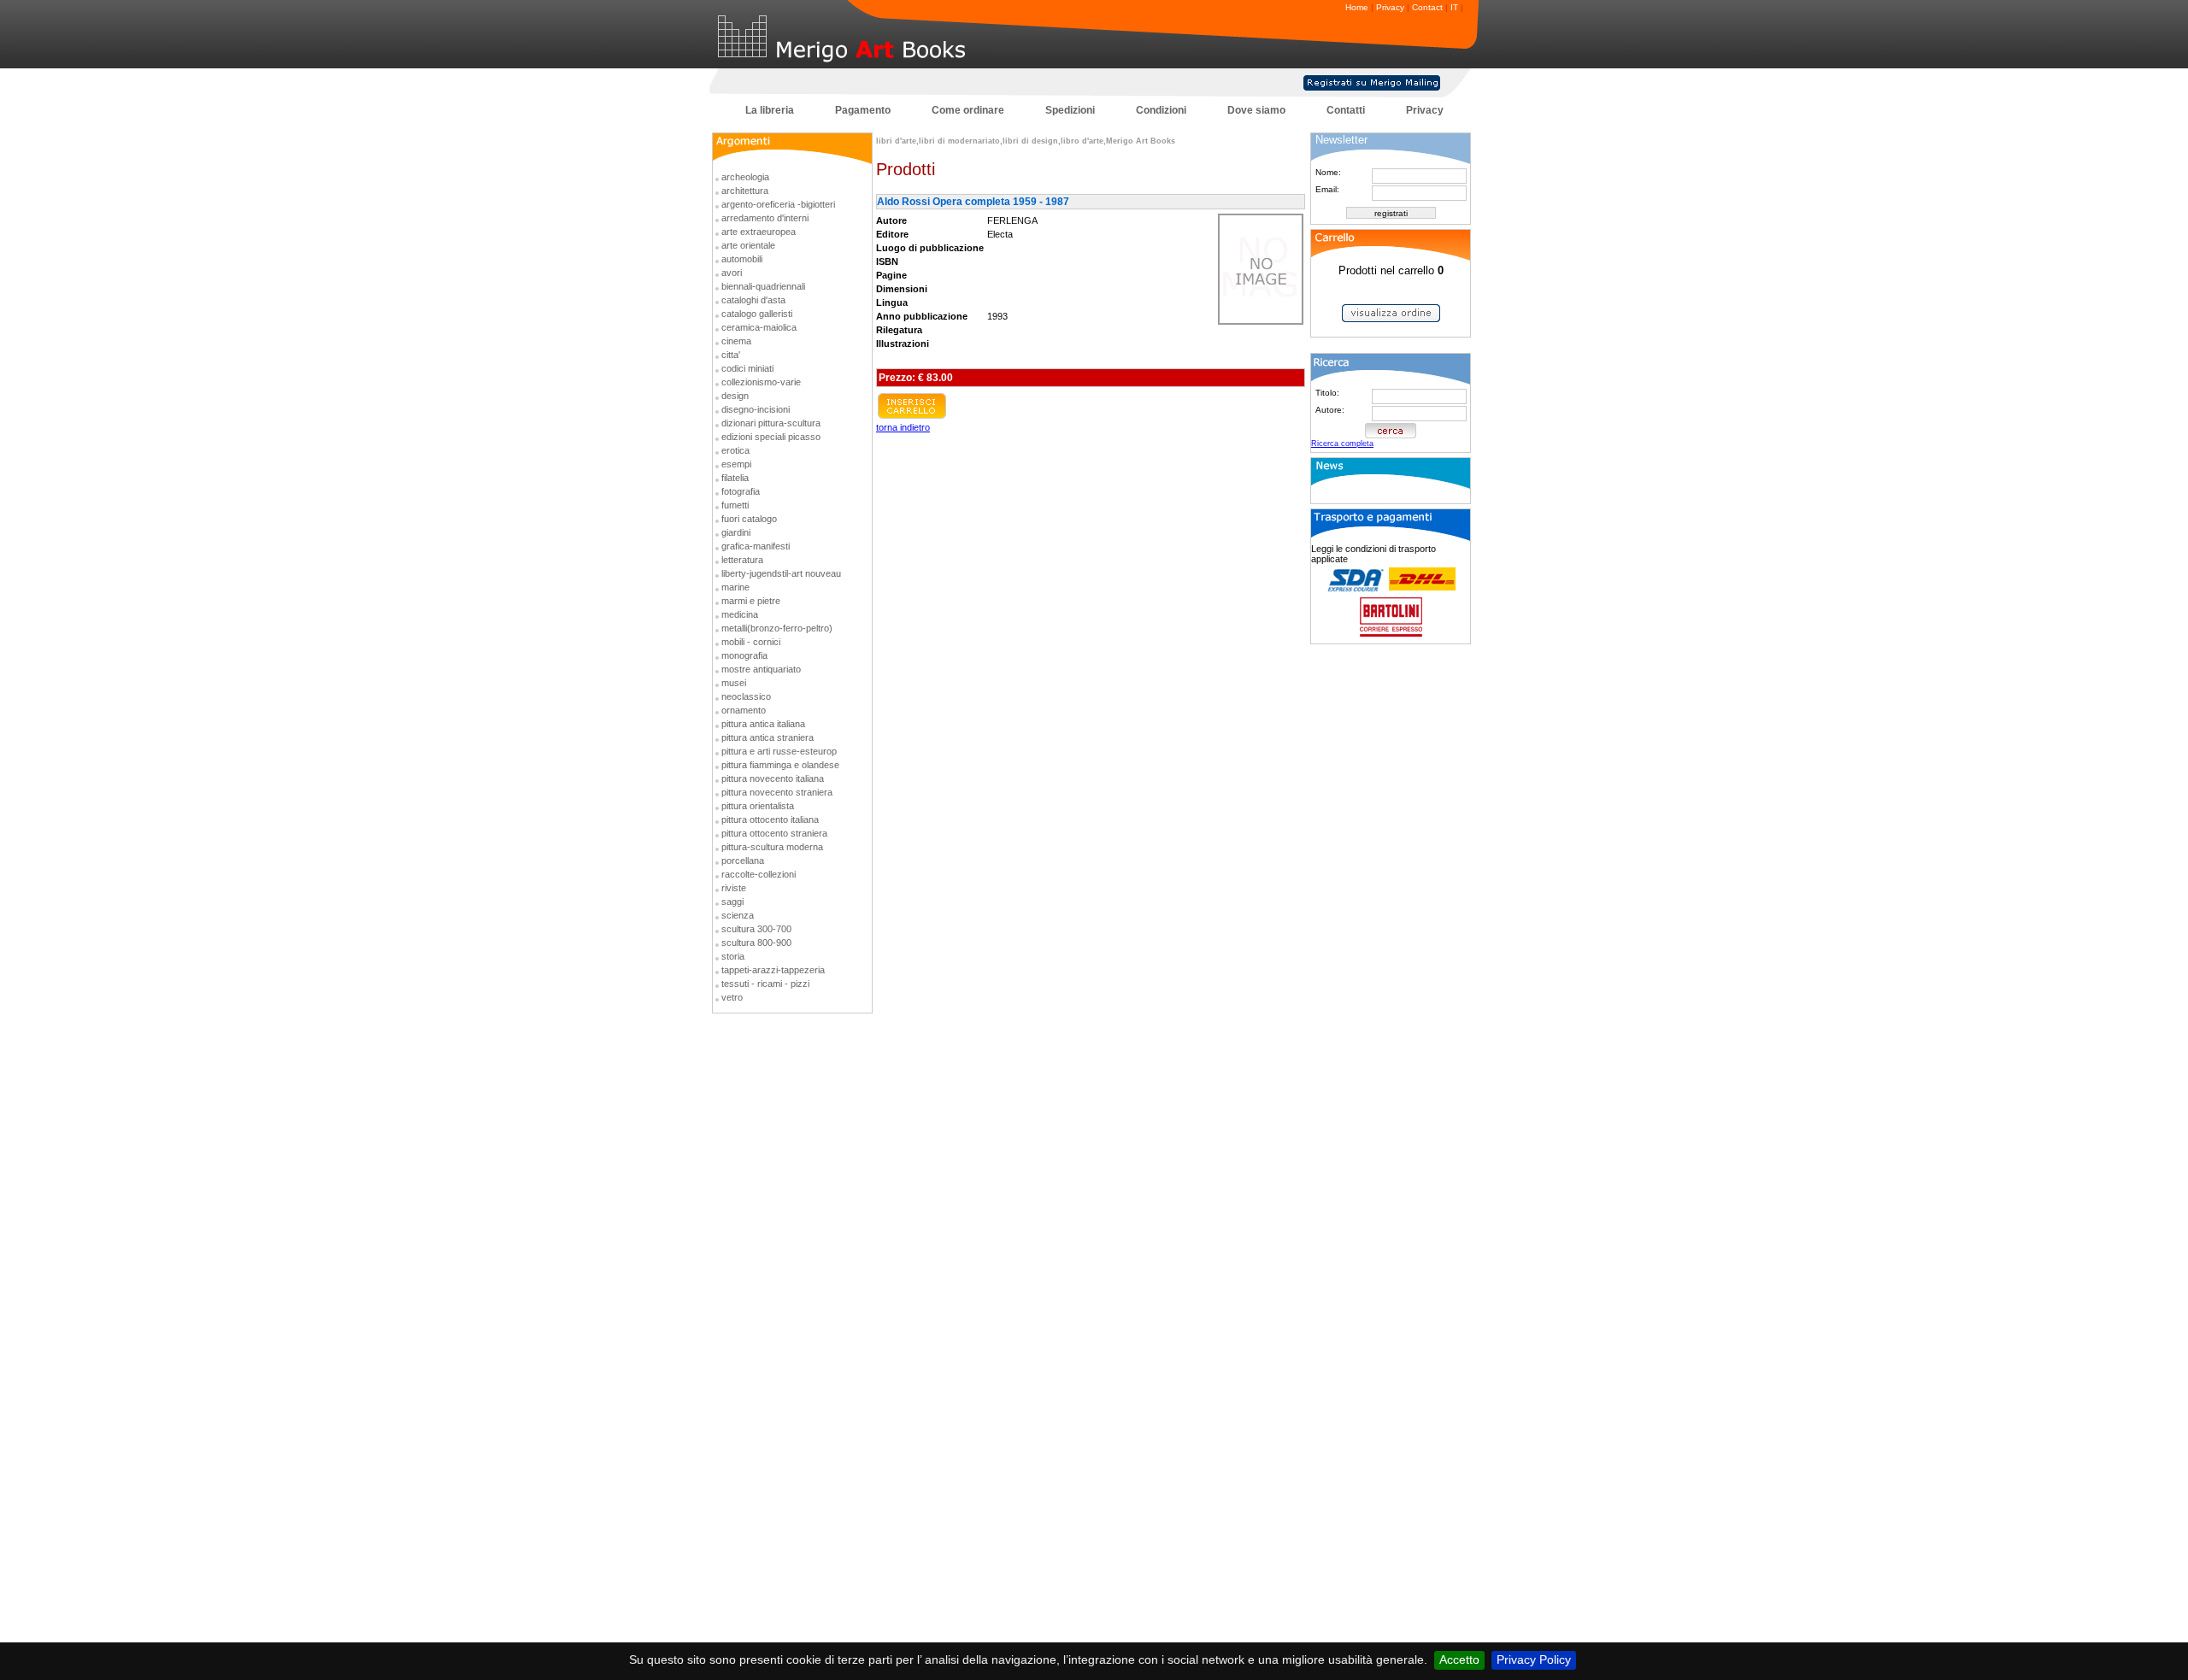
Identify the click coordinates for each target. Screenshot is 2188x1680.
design (735, 396)
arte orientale (748, 245)
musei (734, 683)
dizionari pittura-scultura (771, 423)
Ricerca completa (1342, 443)
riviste (734, 888)
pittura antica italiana (763, 724)
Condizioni (1161, 110)
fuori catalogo (749, 519)
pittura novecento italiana (773, 778)
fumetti (735, 505)
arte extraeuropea (759, 232)
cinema (736, 341)
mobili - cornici (751, 642)
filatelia (735, 478)
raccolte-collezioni (759, 874)
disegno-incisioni (756, 409)
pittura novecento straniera (777, 792)
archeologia (745, 177)
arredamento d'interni (765, 218)
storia (733, 956)
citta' (731, 355)
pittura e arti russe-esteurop (779, 751)
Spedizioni (1070, 110)
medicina (740, 614)
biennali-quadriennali (763, 286)
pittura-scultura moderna (772, 847)
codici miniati (747, 368)
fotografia (741, 491)
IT (1454, 7)
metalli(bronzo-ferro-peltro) (777, 628)
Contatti (1346, 110)
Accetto (1459, 1659)
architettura (745, 191)
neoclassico (746, 696)
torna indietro (903, 427)
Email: (1327, 189)
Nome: (1328, 172)
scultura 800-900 (756, 943)
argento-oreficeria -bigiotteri (778, 204)
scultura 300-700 (756, 929)
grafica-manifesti (756, 546)
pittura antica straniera (768, 737)
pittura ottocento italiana (770, 819)
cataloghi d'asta (753, 300)
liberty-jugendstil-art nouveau (781, 573)
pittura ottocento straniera (774, 833)
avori (732, 273)
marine (735, 587)
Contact (1427, 7)
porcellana (743, 861)
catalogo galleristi (757, 314)
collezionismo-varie (761, 382)
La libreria (770, 110)
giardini (736, 532)
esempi (736, 464)
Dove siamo (1256, 110)
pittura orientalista (758, 806)
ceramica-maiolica (759, 327)
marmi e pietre (751, 601)
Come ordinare (968, 110)
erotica (735, 450)
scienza (738, 915)
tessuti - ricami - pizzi (765, 984)
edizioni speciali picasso (771, 437)
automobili (742, 259)
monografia (744, 655)
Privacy (1390, 7)
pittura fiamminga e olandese (780, 765)
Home (1357, 7)
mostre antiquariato (761, 669)
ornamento (744, 710)
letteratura (742, 560)
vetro (732, 997)
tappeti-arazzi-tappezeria (773, 970)
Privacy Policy (1534, 1659)
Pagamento (863, 110)
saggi (732, 902)
